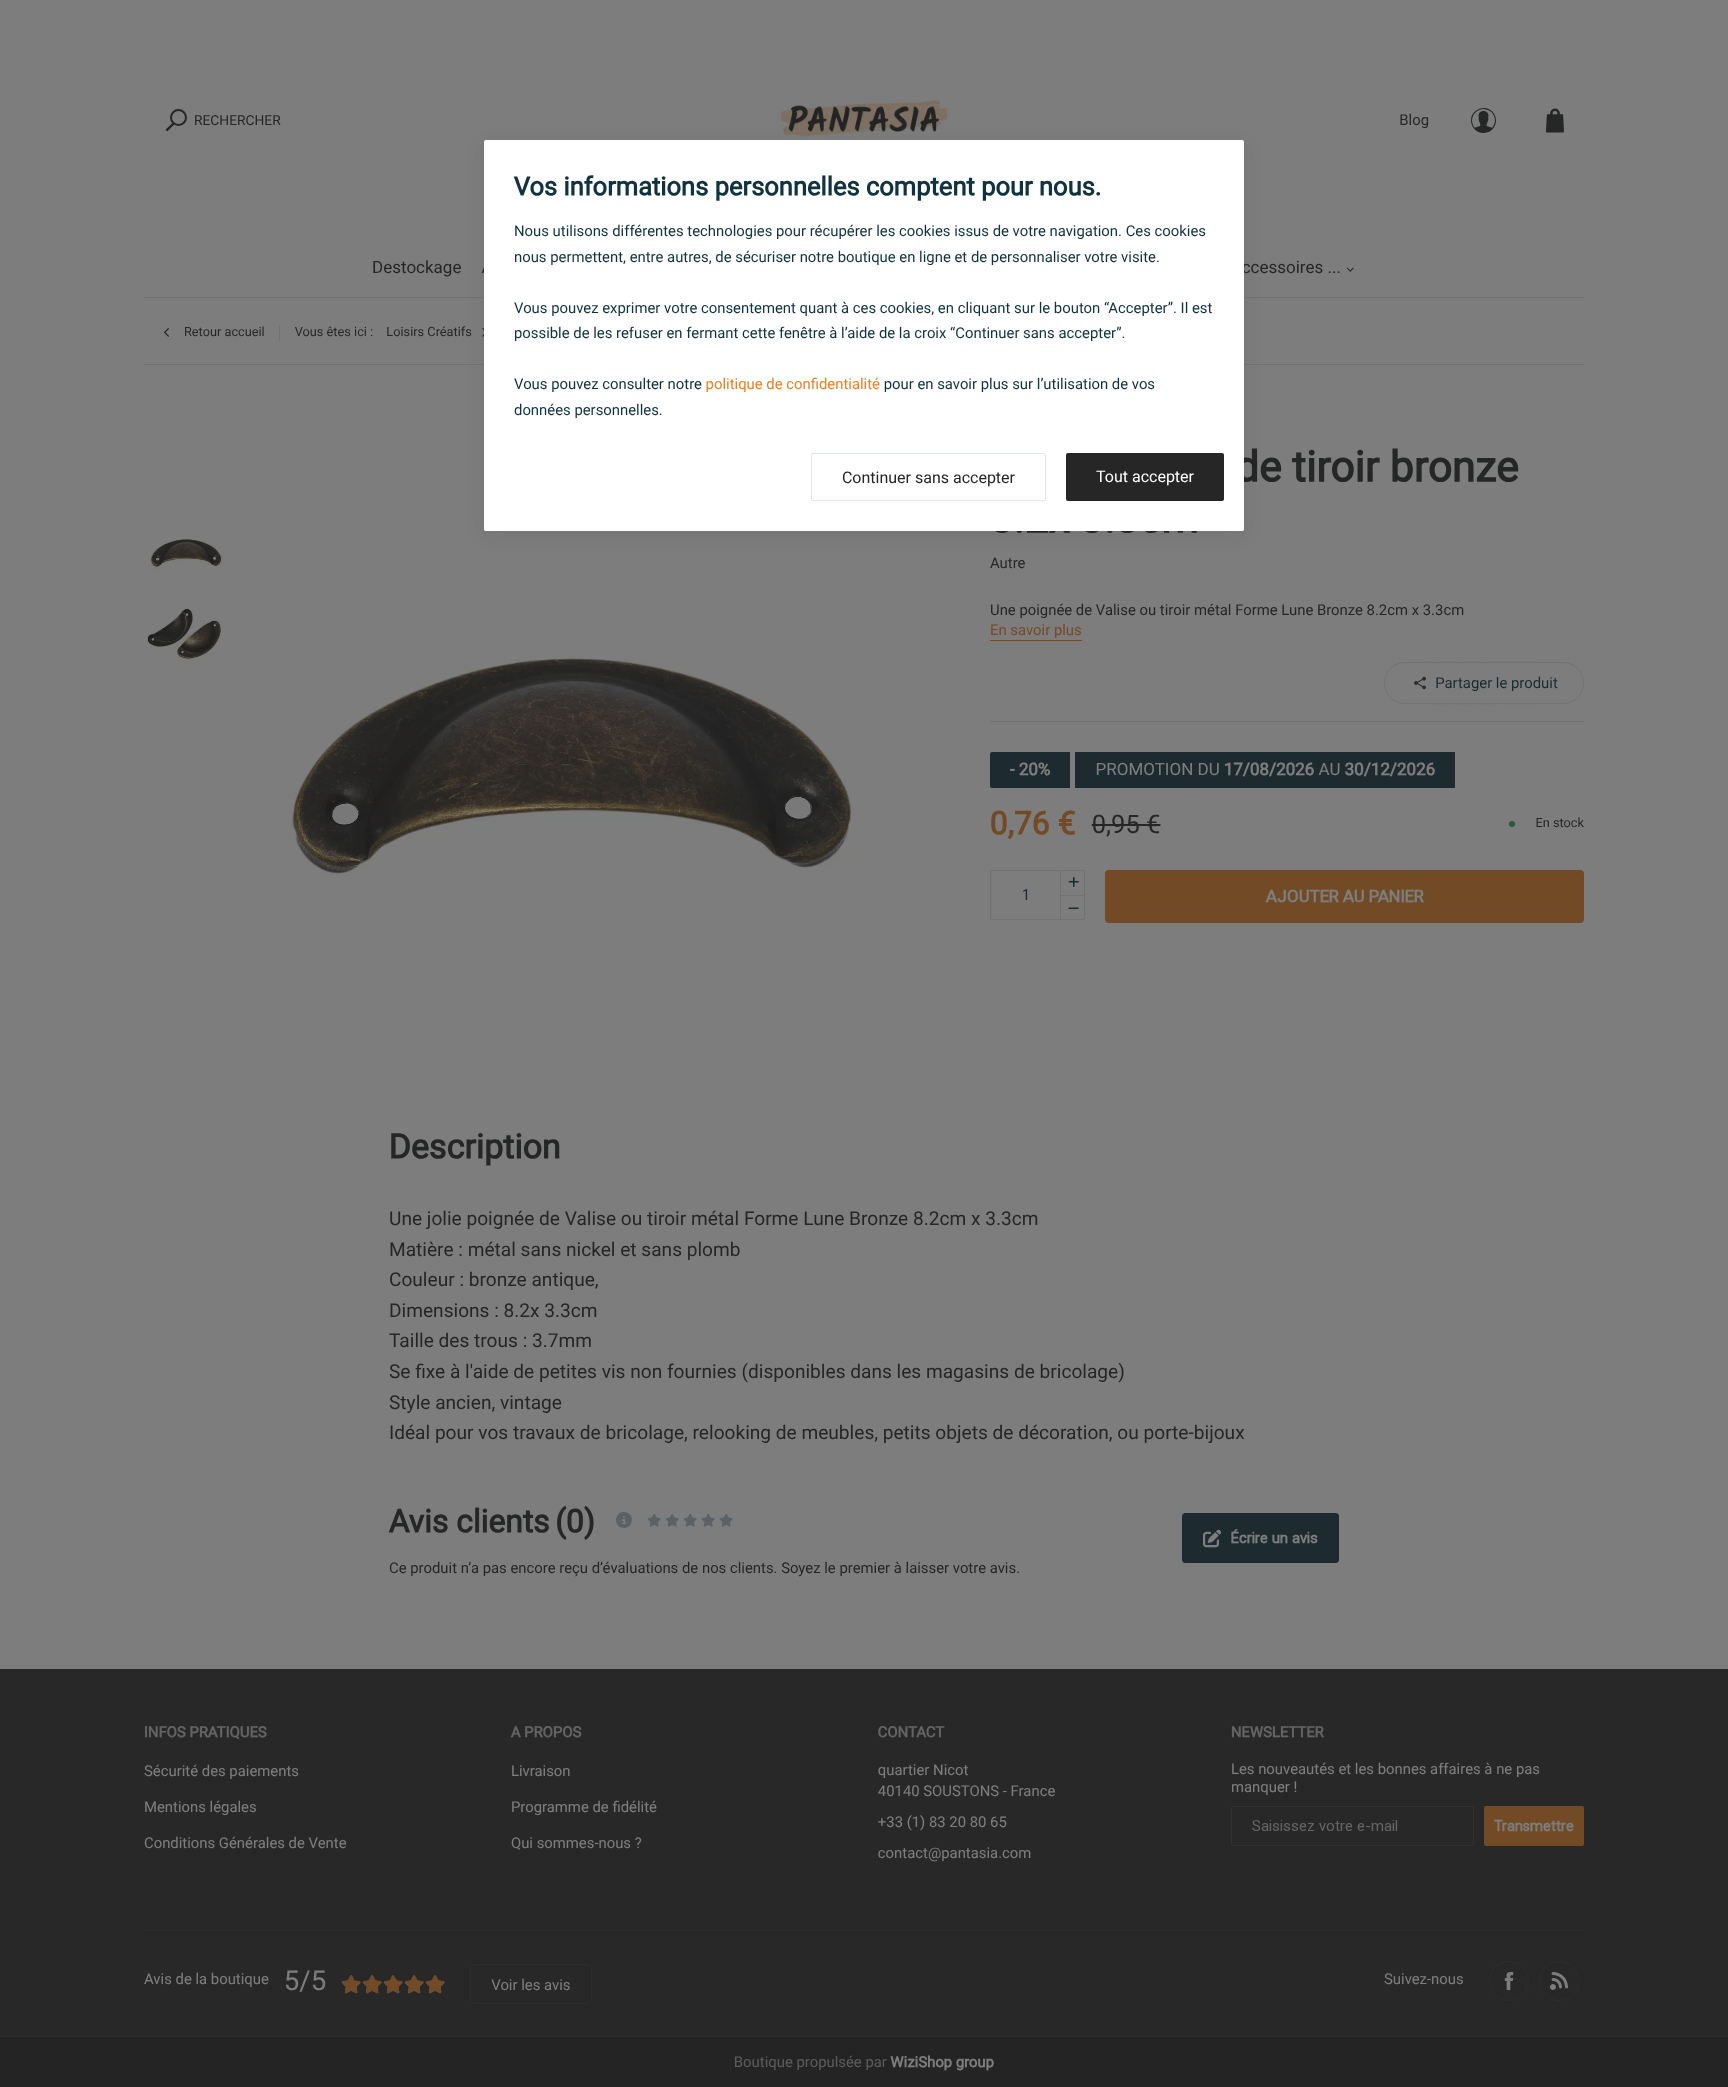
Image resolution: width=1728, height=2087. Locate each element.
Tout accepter (1145, 476)
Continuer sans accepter (928, 477)
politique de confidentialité (793, 384)
